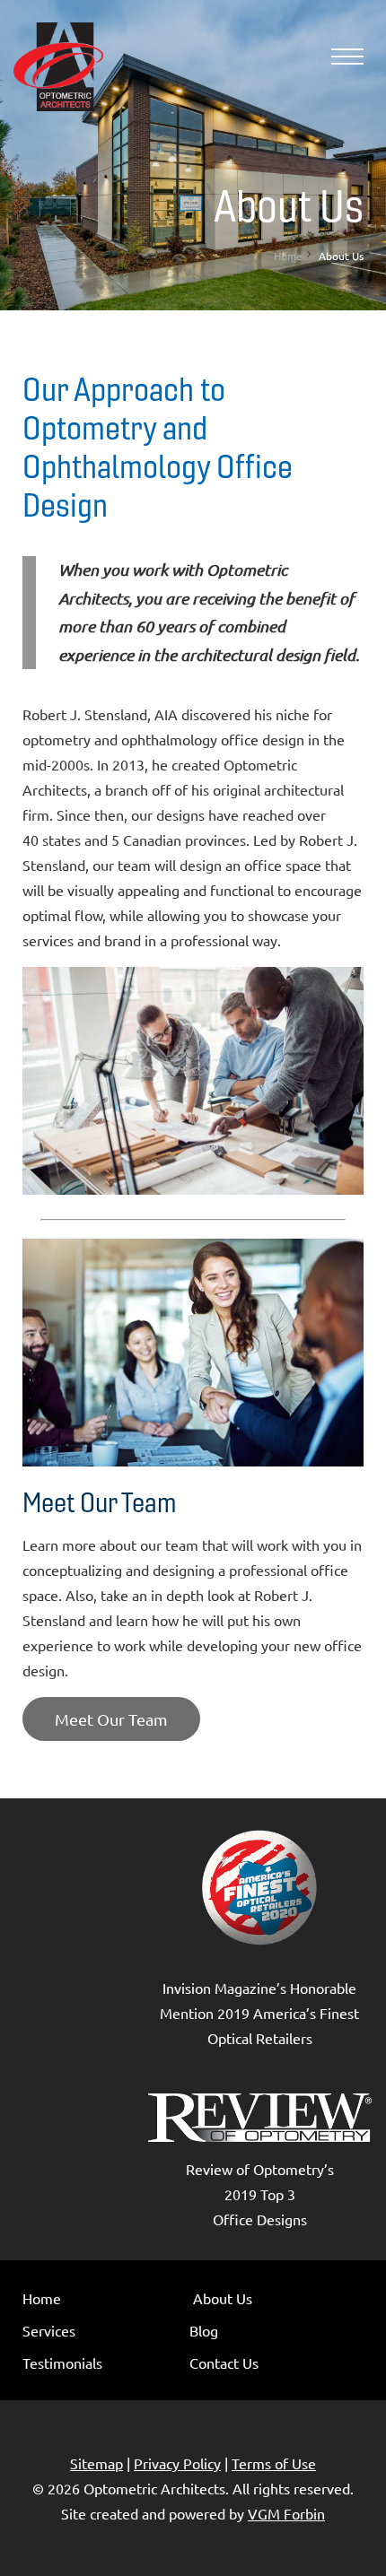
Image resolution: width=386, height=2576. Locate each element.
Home (288, 256)
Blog (204, 2330)
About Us (223, 2298)
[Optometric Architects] (58, 67)
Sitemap (96, 2463)
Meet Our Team (111, 1719)
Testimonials (62, 2363)
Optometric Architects (154, 2488)
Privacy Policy (177, 2463)
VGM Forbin (286, 2513)
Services (49, 2330)
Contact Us (224, 2363)
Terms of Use (274, 2463)
